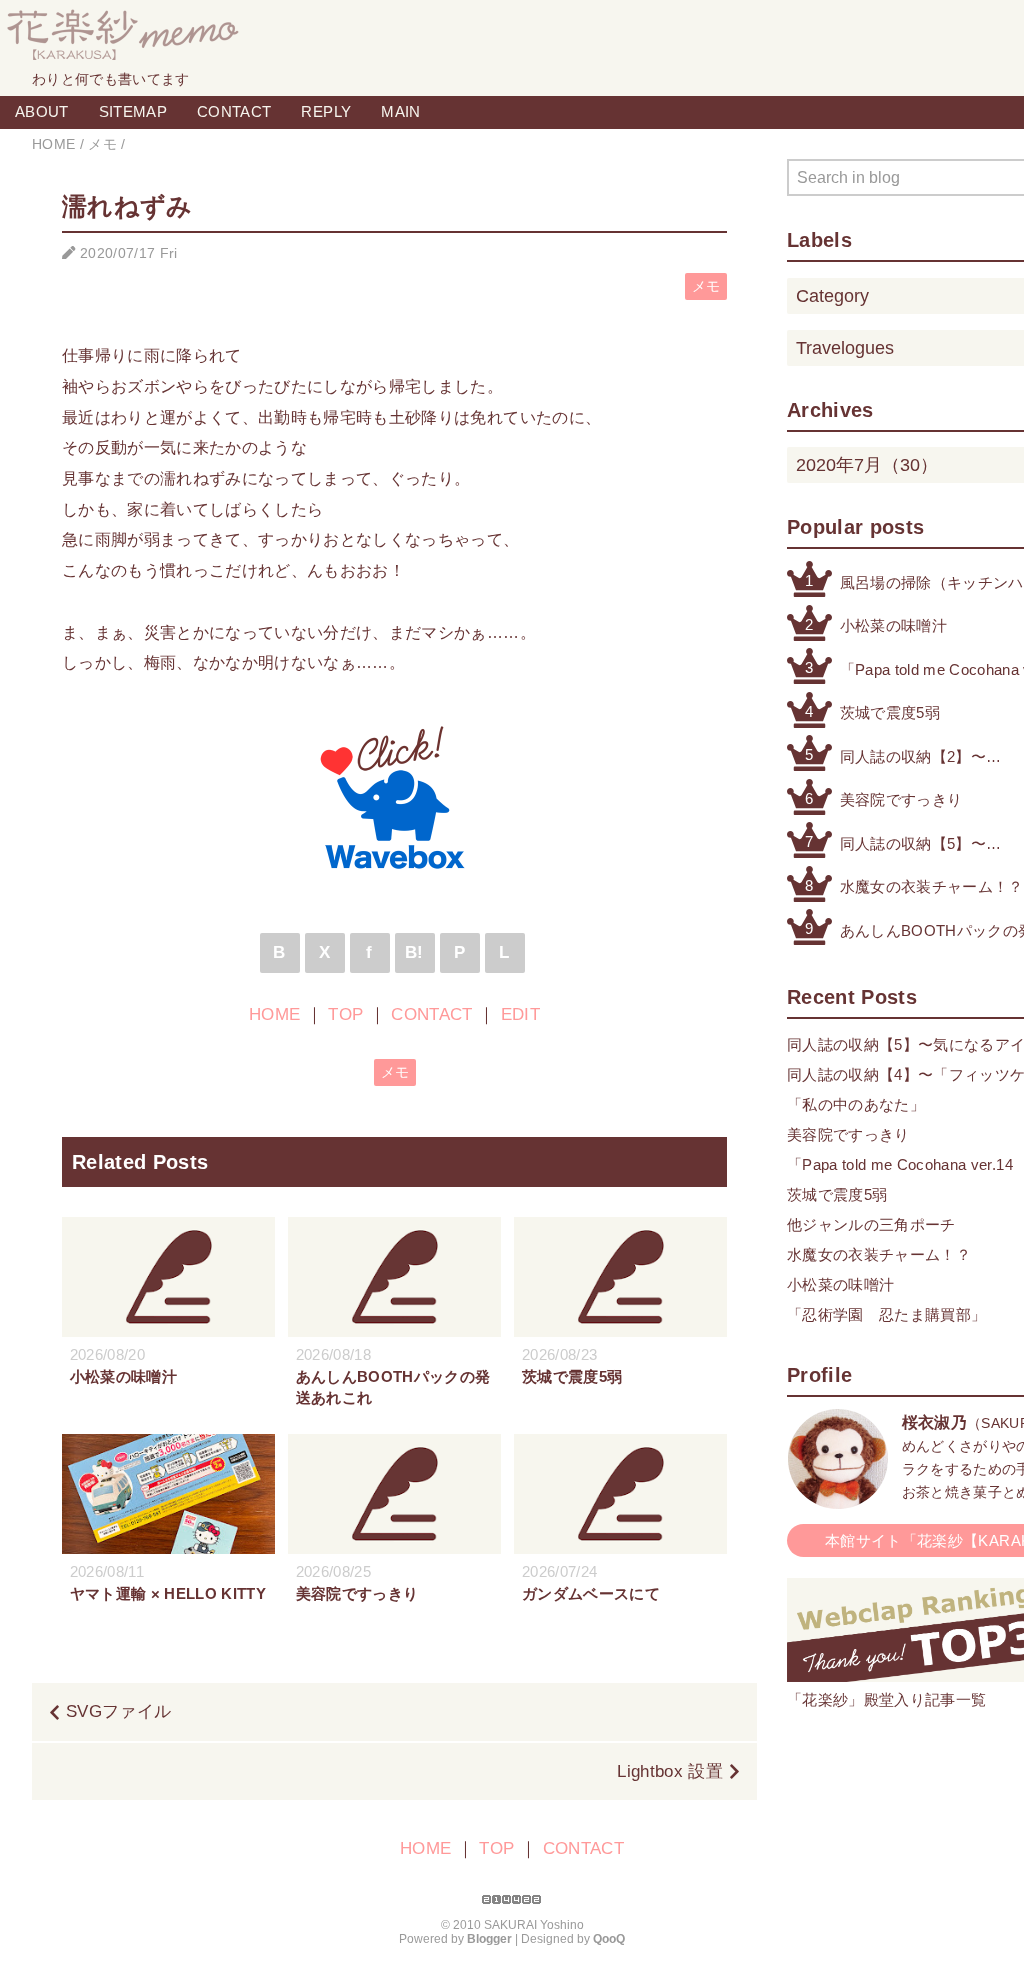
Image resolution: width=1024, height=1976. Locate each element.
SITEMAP (133, 111)
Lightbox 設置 (670, 1771)
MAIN (400, 111)
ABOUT (42, 111)
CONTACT (234, 111)
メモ (706, 286)
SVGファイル (118, 1711)
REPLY (326, 111)
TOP (345, 1014)
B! (414, 952)
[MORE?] (838, 1498)
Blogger (489, 1939)
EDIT (520, 1014)
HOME (274, 1014)
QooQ (609, 1939)
